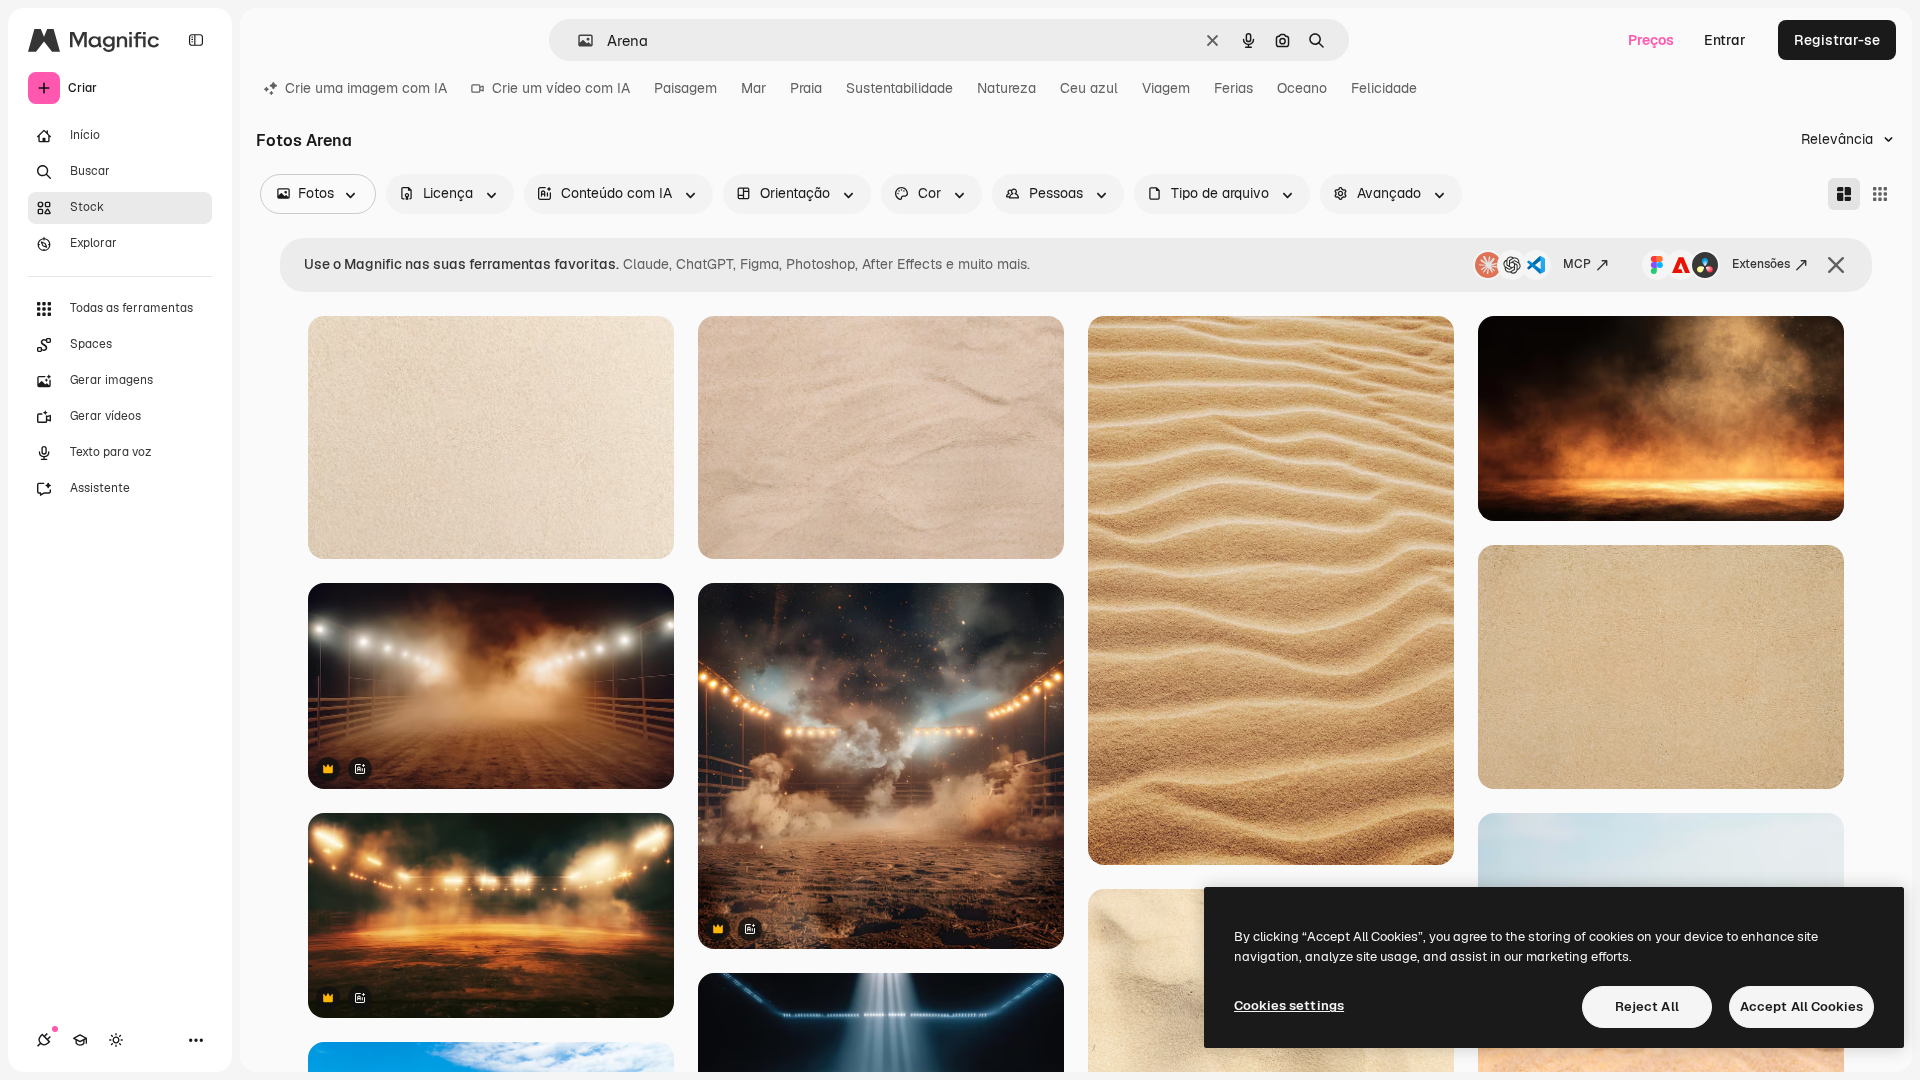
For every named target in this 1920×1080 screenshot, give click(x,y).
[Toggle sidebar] (196, 40)
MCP (1577, 264)
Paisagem (685, 88)
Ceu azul (1089, 88)
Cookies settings (1289, 1005)
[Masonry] (1844, 194)
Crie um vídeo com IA (561, 88)
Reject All (1647, 1006)
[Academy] (80, 1040)
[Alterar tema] (116, 1040)
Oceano (1302, 88)
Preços (1651, 40)
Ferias (1233, 88)
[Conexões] (44, 1040)
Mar (753, 88)
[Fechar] (1836, 265)
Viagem (1166, 88)
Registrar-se (1837, 40)
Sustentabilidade (899, 88)
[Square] (1880, 194)
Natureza (1006, 88)
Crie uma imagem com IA (366, 88)
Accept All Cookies (1801, 1006)
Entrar (1725, 40)
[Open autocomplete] (577, 40)
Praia (806, 88)
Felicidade (1384, 88)
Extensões (1761, 264)
